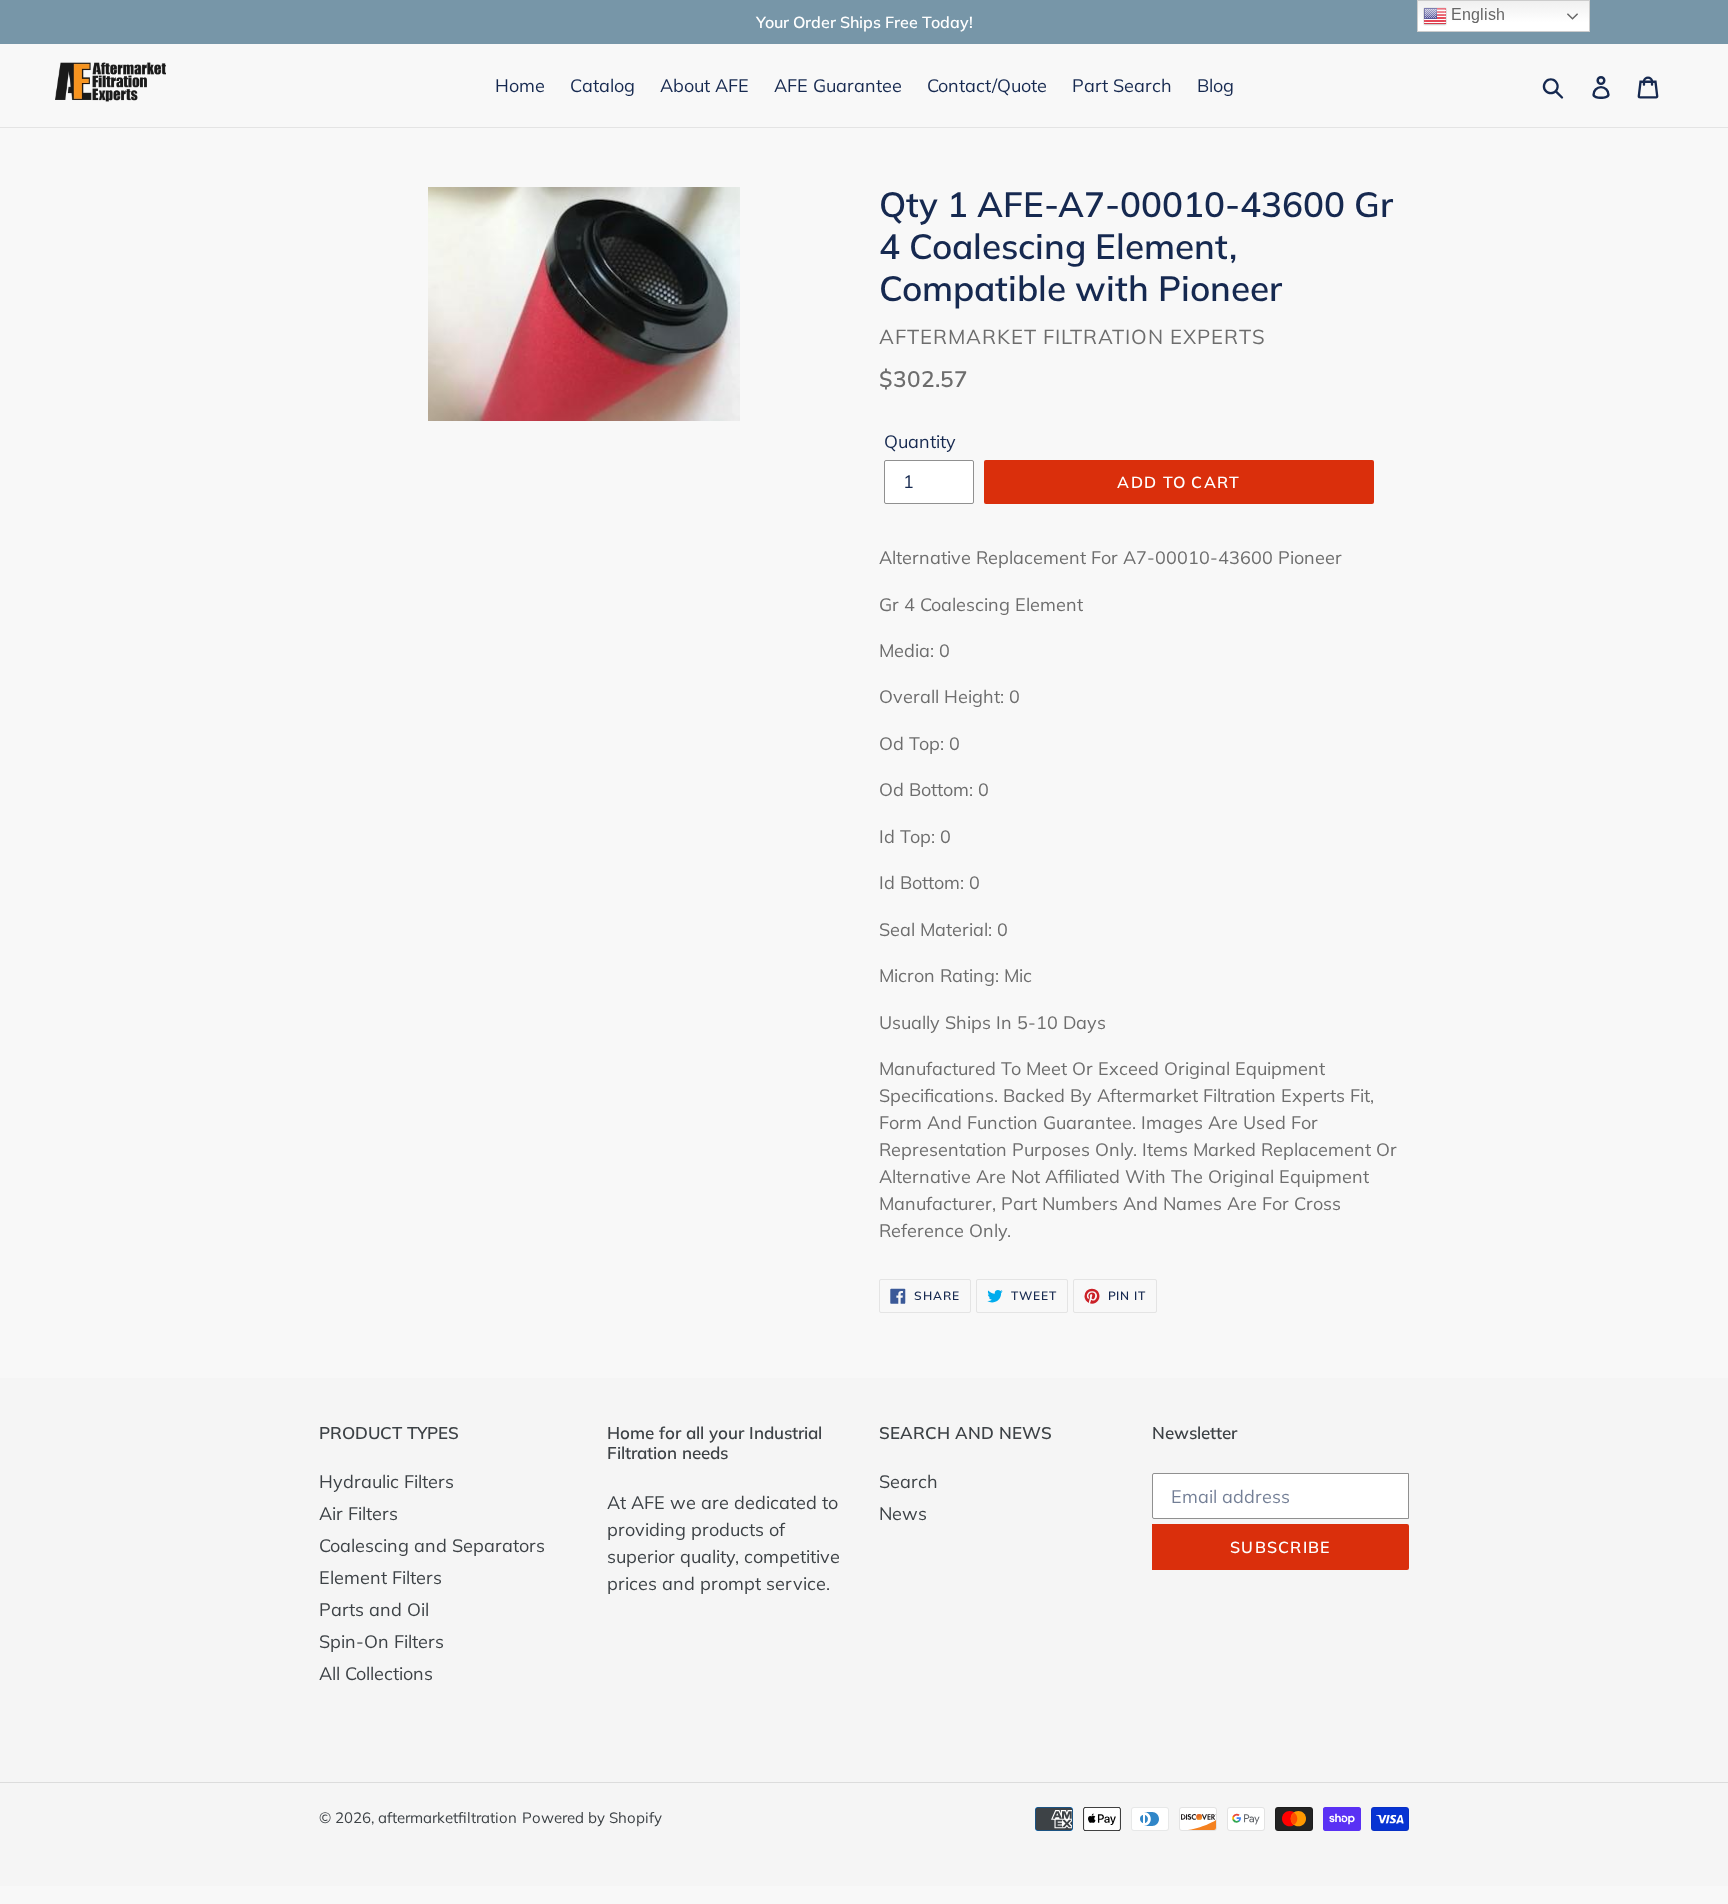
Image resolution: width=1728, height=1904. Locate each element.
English (1476, 14)
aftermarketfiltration (447, 1817)
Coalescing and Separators (432, 1545)
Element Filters (380, 1577)
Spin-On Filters (381, 1641)
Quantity (920, 441)
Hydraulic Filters (386, 1481)
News (903, 1513)
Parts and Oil (374, 1609)
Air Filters (358, 1513)
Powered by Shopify (592, 1817)
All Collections (376, 1673)
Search (908, 1481)
